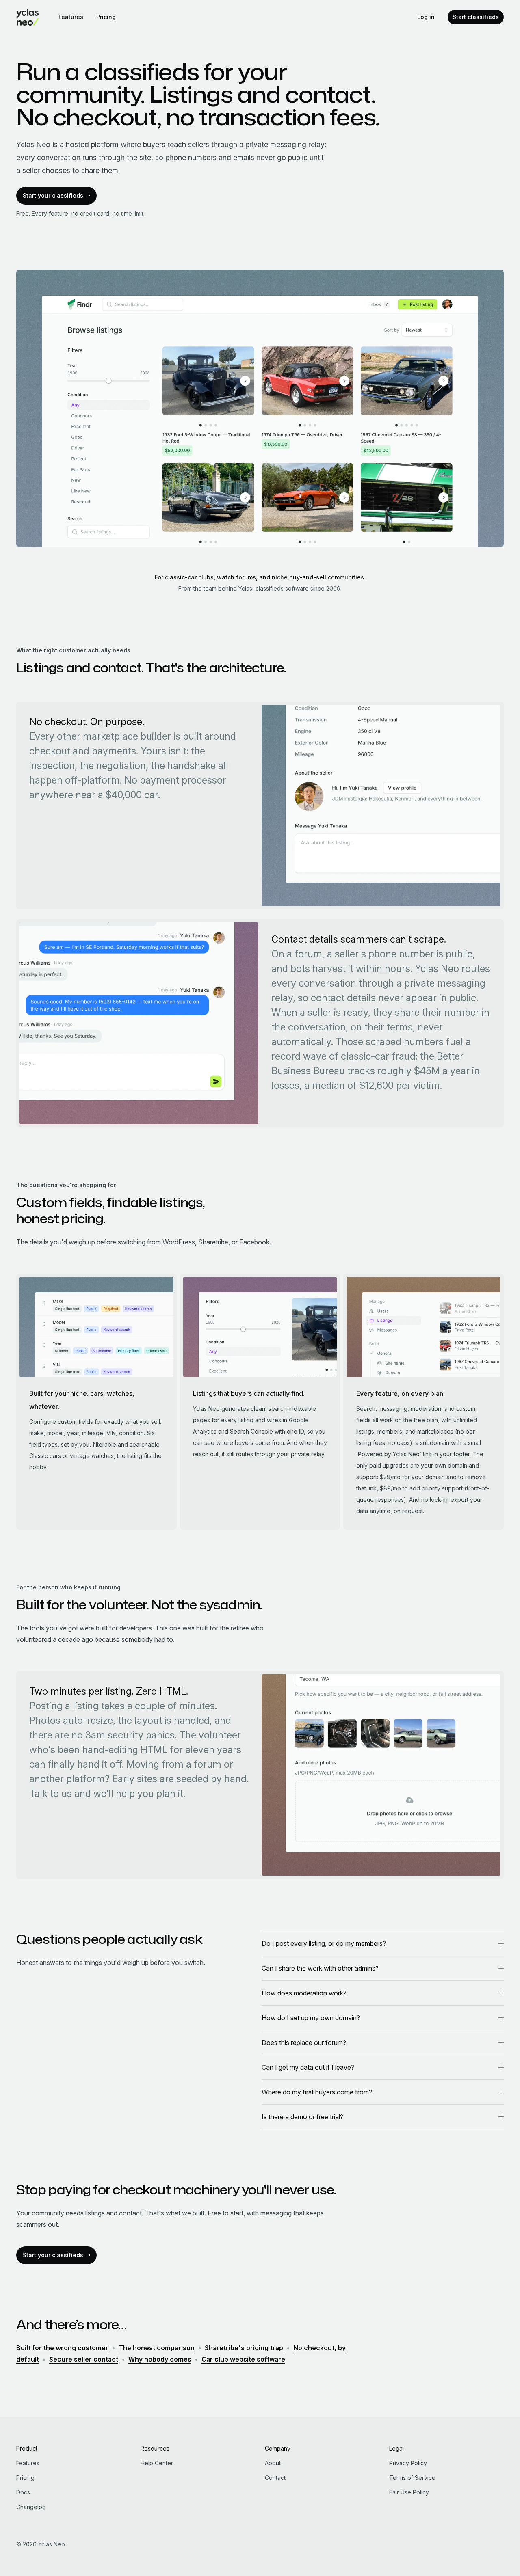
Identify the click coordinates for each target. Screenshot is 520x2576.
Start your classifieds (53, 195)
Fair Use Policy (409, 2492)
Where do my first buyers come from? (317, 2092)
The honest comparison (157, 2348)
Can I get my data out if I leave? (308, 2067)
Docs (23, 2492)
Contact (275, 2478)
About (273, 2463)
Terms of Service (412, 2478)
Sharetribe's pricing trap (244, 2348)
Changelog (31, 2507)
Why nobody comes (160, 2359)
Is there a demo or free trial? (302, 2117)
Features (71, 17)
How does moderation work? (304, 1993)
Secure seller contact (84, 2359)
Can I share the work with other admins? (320, 1968)
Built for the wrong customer (62, 2348)
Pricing (106, 17)
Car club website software (243, 2359)
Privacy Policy (408, 2463)
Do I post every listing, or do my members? (324, 1943)
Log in (426, 17)
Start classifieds (476, 17)
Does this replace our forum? (304, 2043)
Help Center (157, 2463)
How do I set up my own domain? (311, 2018)
